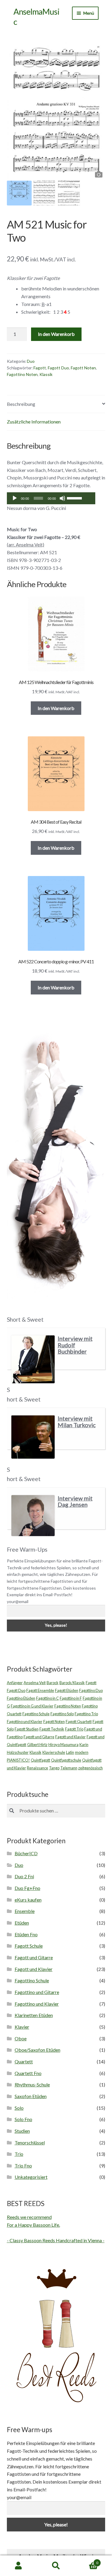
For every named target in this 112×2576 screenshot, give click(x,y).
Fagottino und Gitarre (37, 1992)
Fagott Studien (27, 1729)
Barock (53, 1683)
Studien (22, 2131)
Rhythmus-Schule (32, 2084)
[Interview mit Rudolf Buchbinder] (33, 1359)
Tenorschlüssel (30, 2142)
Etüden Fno (26, 1934)
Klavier (22, 2027)
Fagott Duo (58, 368)
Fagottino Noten (22, 374)
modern (82, 1752)
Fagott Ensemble (40, 1690)
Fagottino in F (71, 1698)
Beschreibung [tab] (21, 404)
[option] (56, 108)
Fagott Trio (74, 1729)
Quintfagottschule (66, 1760)
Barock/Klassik (72, 1683)
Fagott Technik (52, 1729)
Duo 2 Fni (24, 1876)
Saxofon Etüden (31, 2096)
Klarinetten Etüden (34, 2015)
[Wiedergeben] (15, 498)
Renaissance (37, 1768)
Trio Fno (23, 2166)
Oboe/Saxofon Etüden (37, 2050)
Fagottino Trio (86, 1714)
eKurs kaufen (28, 1900)
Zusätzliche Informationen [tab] (34, 422)
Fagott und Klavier (70, 1737)
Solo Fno (23, 2119)
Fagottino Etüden (21, 1698)
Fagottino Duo (91, 1690)
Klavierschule (54, 1752)
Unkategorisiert (31, 2177)
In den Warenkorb (56, 334)
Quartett (24, 2061)
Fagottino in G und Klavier (32, 1706)
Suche (56, 2566)
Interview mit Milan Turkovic (77, 1422)
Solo (19, 2108)
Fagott (40, 368)
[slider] (75, 498)
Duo (31, 361)
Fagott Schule (29, 1946)
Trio (19, 2154)
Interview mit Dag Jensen (75, 1502)
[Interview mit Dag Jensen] (33, 1516)
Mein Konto (19, 2566)
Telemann (69, 1768)
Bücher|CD (26, 1853)
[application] (51, 498)
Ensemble (25, 1911)
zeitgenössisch (90, 1768)
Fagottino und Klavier (25, 1722)
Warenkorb (86, 2561)
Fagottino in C (47, 1698)
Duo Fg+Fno (27, 1888)
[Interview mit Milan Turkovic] (33, 1437)
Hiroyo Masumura (63, 1745)
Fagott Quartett (79, 1722)
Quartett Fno (28, 2073)
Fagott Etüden (67, 1690)
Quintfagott (40, 1760)
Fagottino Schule (36, 1714)
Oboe (21, 2038)
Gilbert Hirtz (37, 1745)
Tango (54, 1768)
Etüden (22, 1923)
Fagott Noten (83, 368)
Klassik (46, 374)
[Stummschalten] (62, 498)
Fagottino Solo (62, 1714)
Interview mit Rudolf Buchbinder (75, 1345)
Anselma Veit (35, 1683)
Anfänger (15, 1683)
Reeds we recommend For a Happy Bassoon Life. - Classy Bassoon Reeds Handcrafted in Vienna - (56, 2229)
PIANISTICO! (18, 1760)
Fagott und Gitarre (39, 1737)
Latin (70, 1752)
